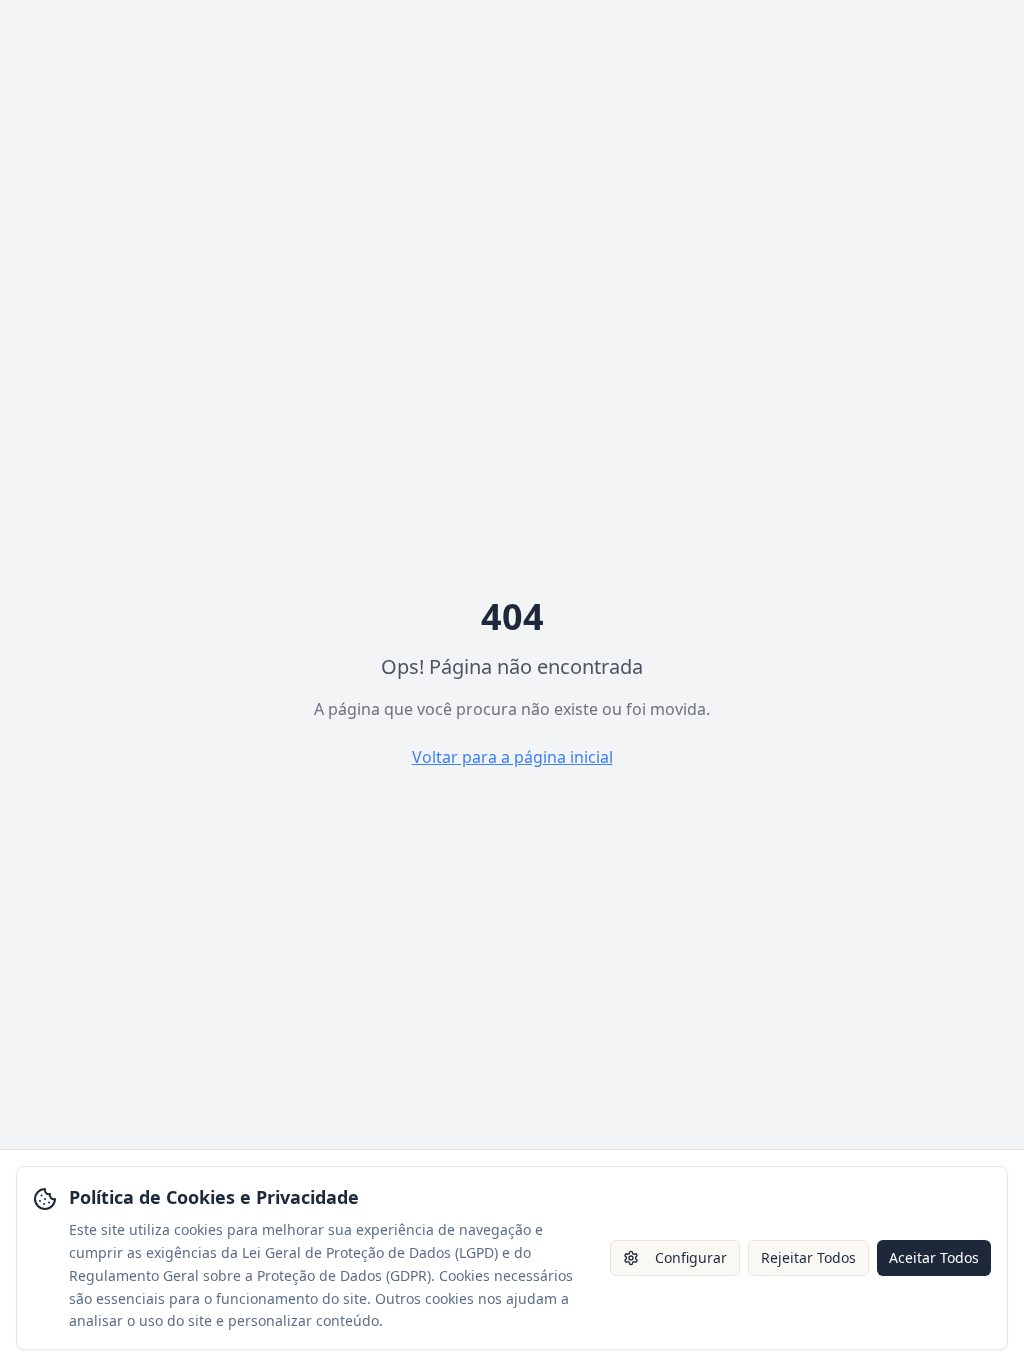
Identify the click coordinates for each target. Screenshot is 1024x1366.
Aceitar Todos (934, 1257)
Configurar (691, 1257)
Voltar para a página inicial (512, 757)
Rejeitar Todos (808, 1257)
